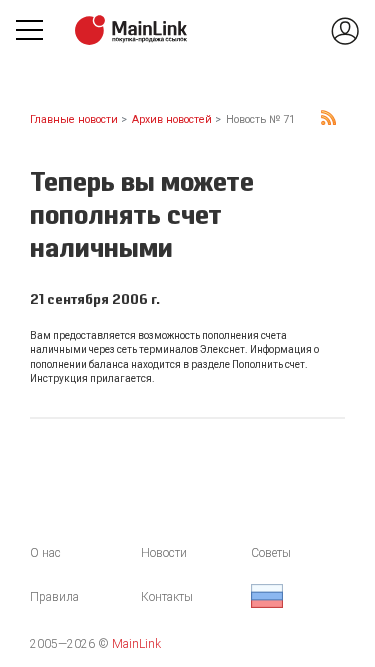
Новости (164, 553)
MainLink (136, 644)
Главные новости (74, 119)
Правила (54, 597)
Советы (271, 553)
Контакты (167, 597)
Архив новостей (172, 119)
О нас (45, 553)
